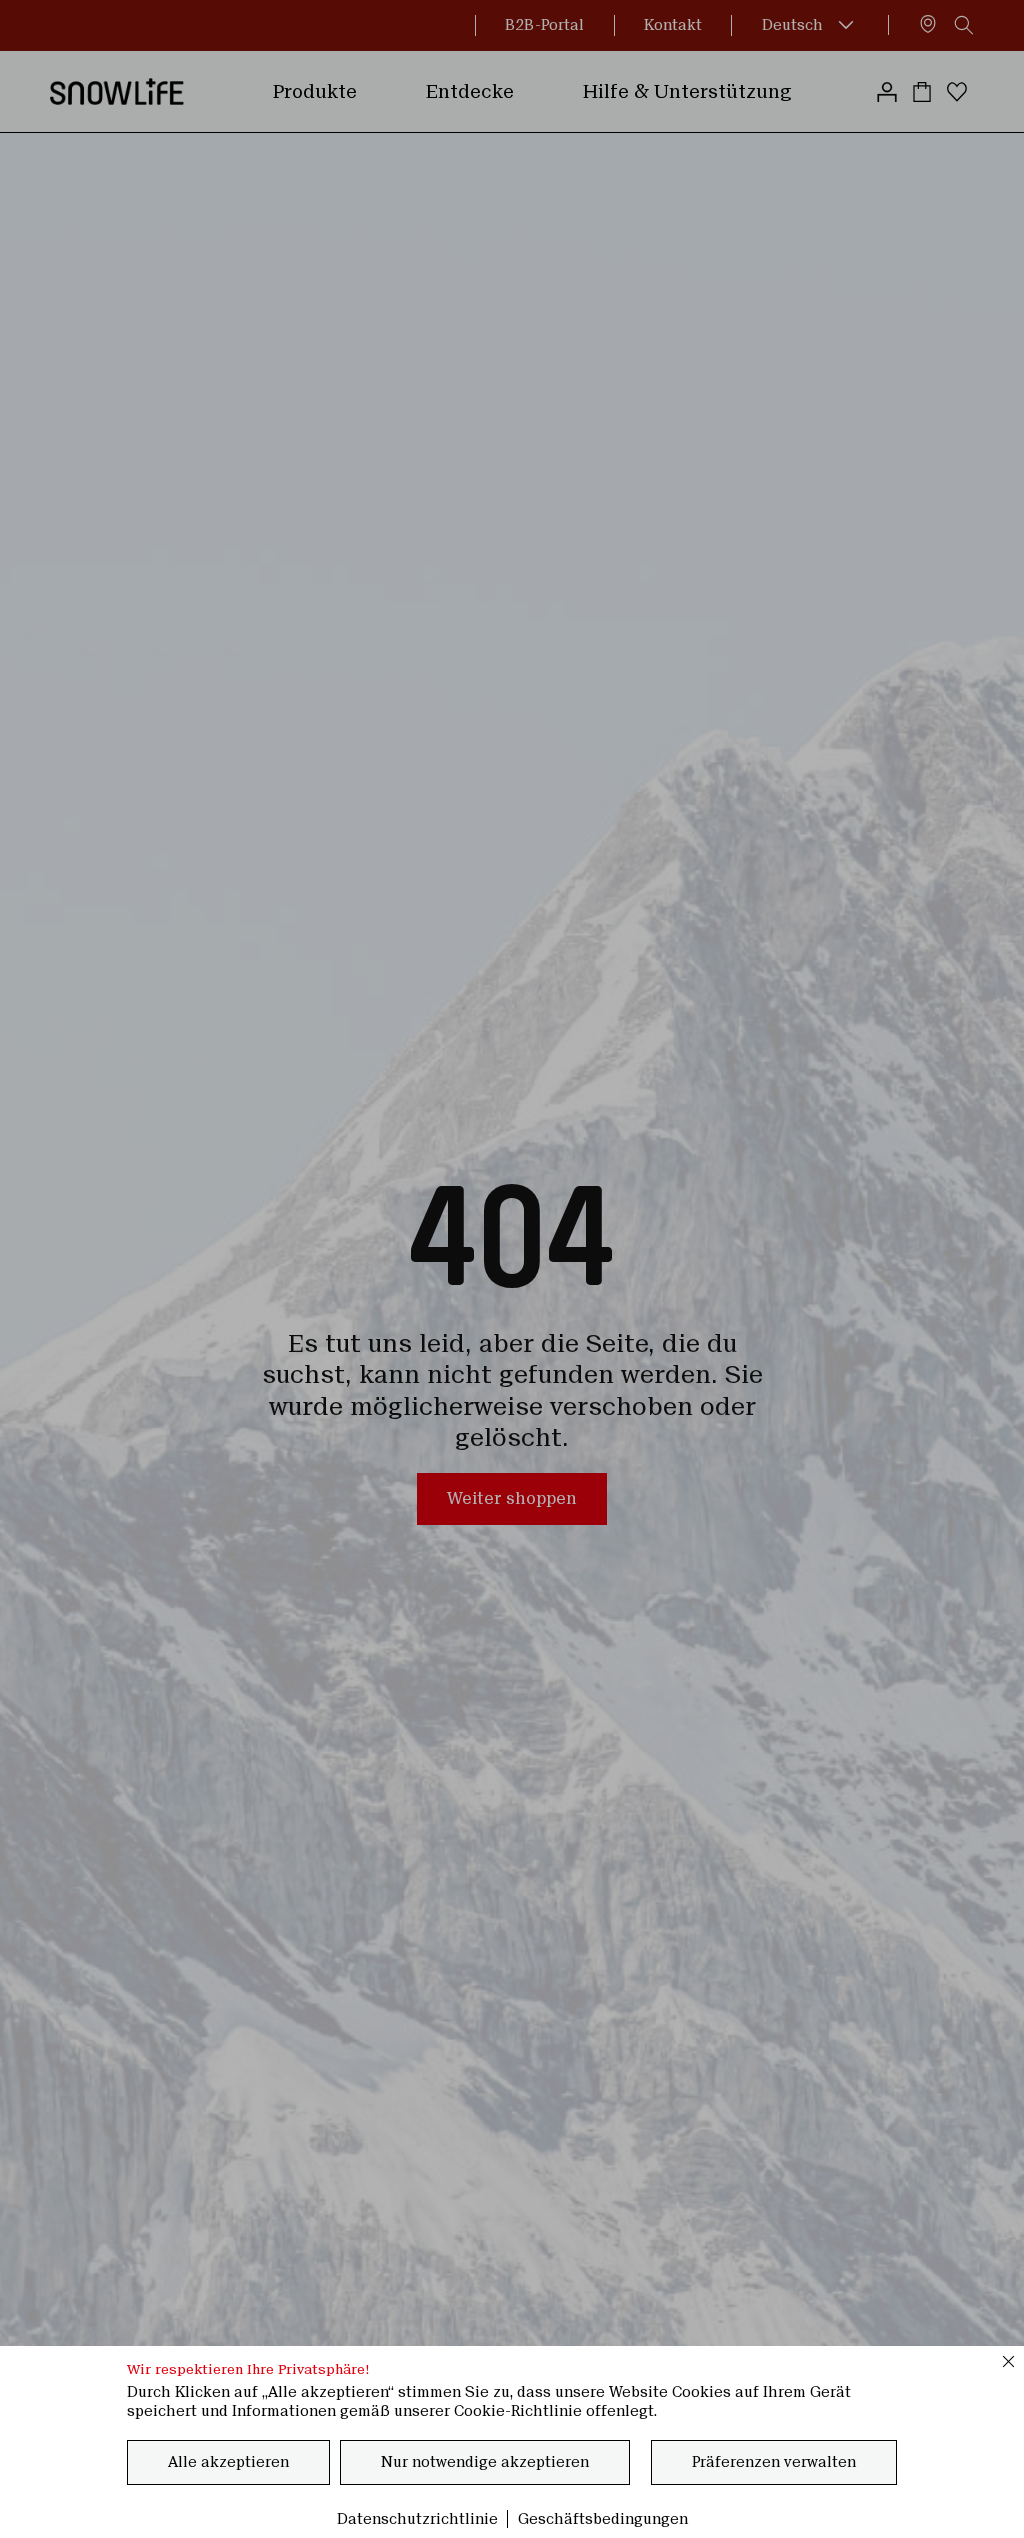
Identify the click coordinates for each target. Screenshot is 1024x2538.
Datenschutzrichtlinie (417, 2519)
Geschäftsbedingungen (603, 2519)
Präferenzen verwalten (774, 2462)
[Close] (1009, 2361)
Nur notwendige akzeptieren (485, 2462)
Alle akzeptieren (228, 2462)
